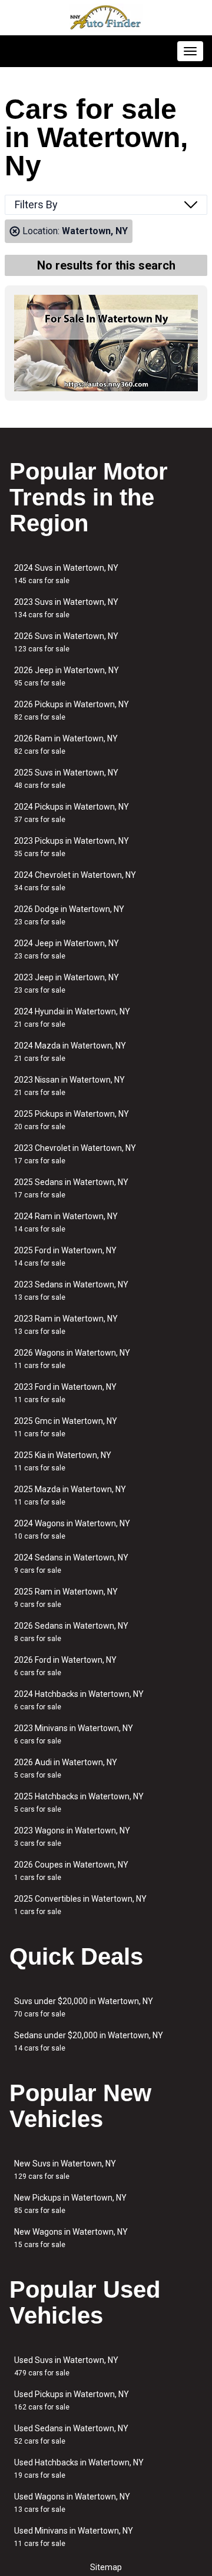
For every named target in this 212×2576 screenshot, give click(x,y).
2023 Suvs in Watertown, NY (66, 608)
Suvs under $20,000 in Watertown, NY (84, 2007)
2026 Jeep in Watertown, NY (67, 676)
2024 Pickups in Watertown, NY (72, 813)
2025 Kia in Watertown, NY (63, 1461)
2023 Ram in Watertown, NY (66, 1325)
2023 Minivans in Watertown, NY (74, 1734)
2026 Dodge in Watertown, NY (69, 915)
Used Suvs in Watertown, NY (66, 2366)
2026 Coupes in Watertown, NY (71, 1871)
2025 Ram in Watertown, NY (66, 1598)
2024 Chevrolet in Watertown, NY (75, 881)
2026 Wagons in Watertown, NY (72, 1359)
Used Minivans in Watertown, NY (74, 2537)
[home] (106, 18)
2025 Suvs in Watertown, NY (66, 779)
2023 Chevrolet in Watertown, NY (75, 1154)
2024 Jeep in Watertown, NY (67, 949)
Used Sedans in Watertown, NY (71, 2434)
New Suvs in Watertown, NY (65, 2170)
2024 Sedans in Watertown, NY (71, 1564)
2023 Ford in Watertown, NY (65, 1393)
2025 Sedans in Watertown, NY (71, 1188)
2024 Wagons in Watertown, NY (72, 1530)
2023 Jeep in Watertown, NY (67, 984)
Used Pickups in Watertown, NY (72, 2400)
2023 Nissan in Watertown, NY (69, 1086)
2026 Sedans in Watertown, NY (71, 1632)
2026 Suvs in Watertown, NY (66, 642)
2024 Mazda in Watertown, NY (70, 1052)
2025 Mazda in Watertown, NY (70, 1495)
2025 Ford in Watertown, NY (65, 1257)
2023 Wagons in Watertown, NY (72, 1837)
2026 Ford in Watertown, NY (65, 1666)
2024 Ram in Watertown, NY (66, 1222)
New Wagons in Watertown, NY (71, 2238)
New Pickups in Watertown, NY (70, 2204)
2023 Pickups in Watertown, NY (72, 847)
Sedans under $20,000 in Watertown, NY (89, 2041)
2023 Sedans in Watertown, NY (71, 1291)
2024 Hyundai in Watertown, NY (72, 1018)
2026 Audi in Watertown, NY (66, 1768)
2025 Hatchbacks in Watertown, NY (79, 1803)
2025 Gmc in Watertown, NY (66, 1427)
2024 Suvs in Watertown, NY (66, 574)
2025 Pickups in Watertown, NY (72, 1120)
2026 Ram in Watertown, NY (66, 745)
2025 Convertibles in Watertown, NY (80, 1905)
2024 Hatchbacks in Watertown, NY (79, 1700)
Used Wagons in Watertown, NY (72, 2503)
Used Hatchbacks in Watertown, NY (79, 2469)
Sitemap (106, 2567)
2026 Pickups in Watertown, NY (72, 710)
